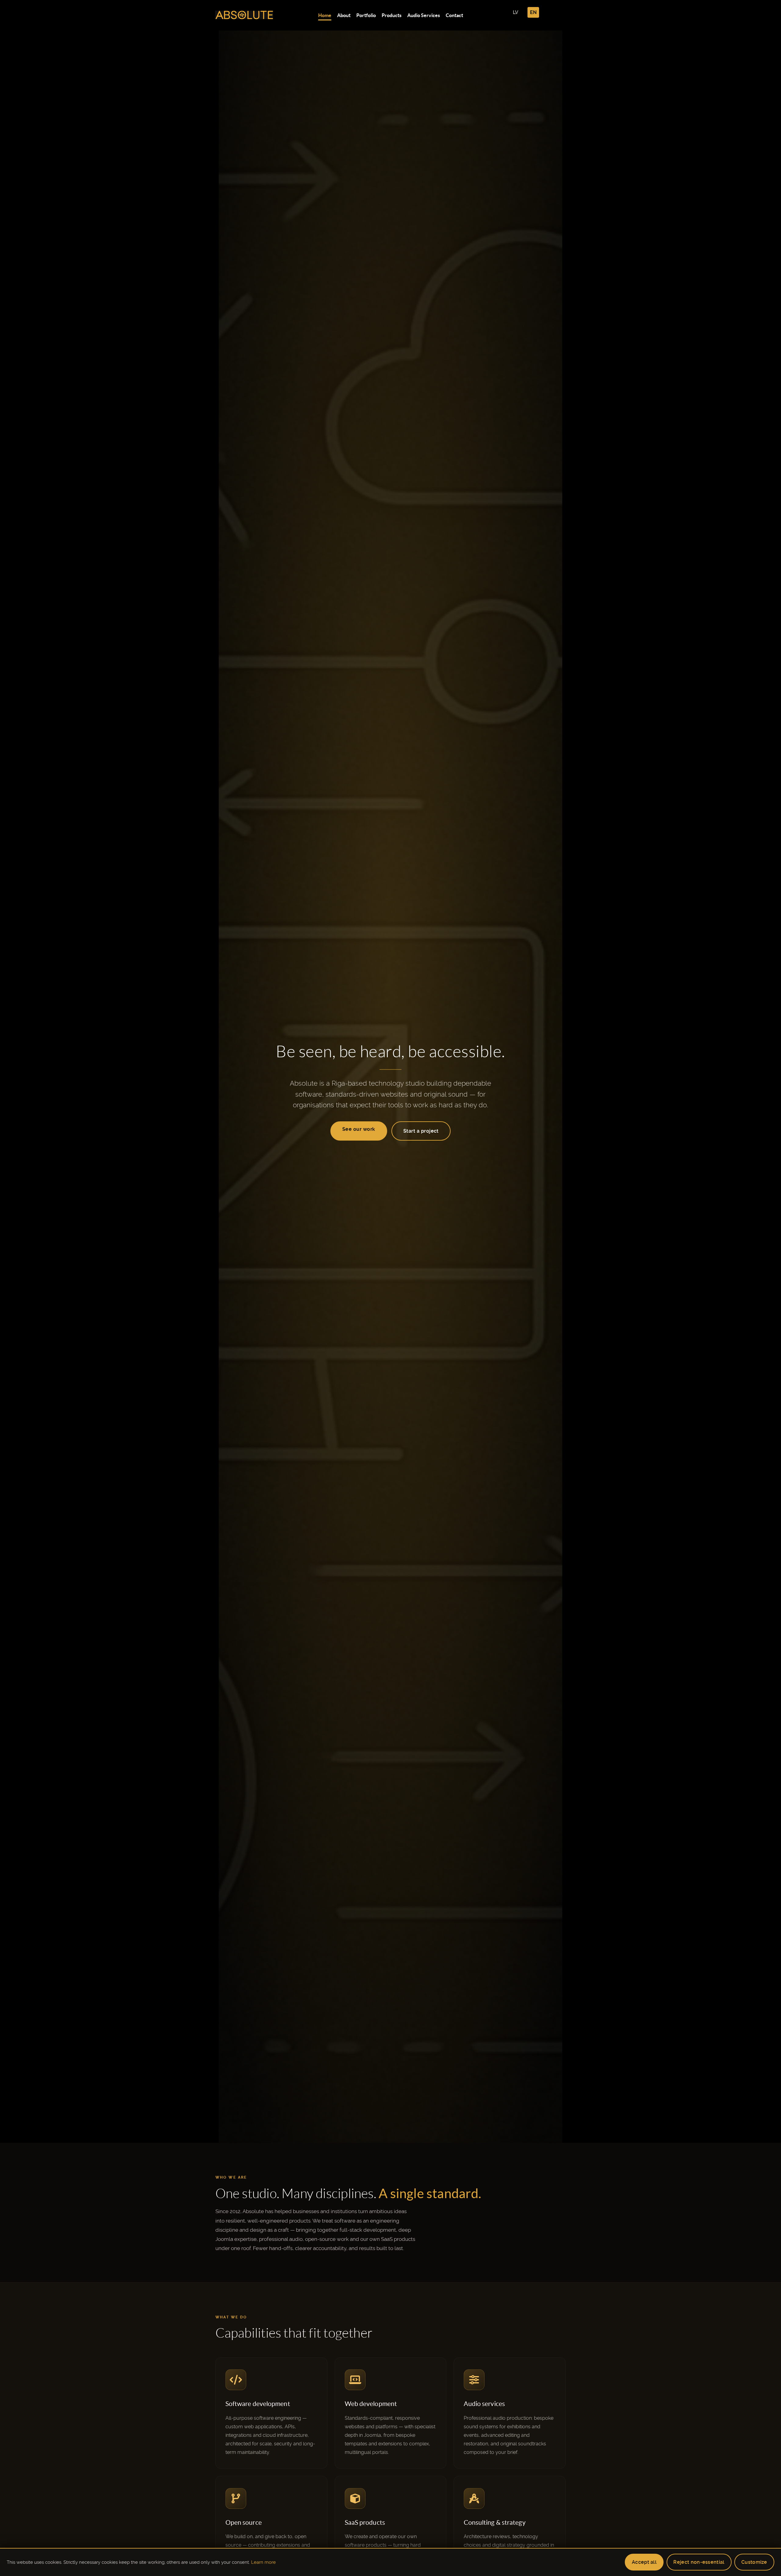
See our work (359, 1129)
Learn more (263, 2562)
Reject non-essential (699, 2562)
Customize (754, 2562)
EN (533, 12)
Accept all (644, 2562)
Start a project (421, 1131)
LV (516, 12)
